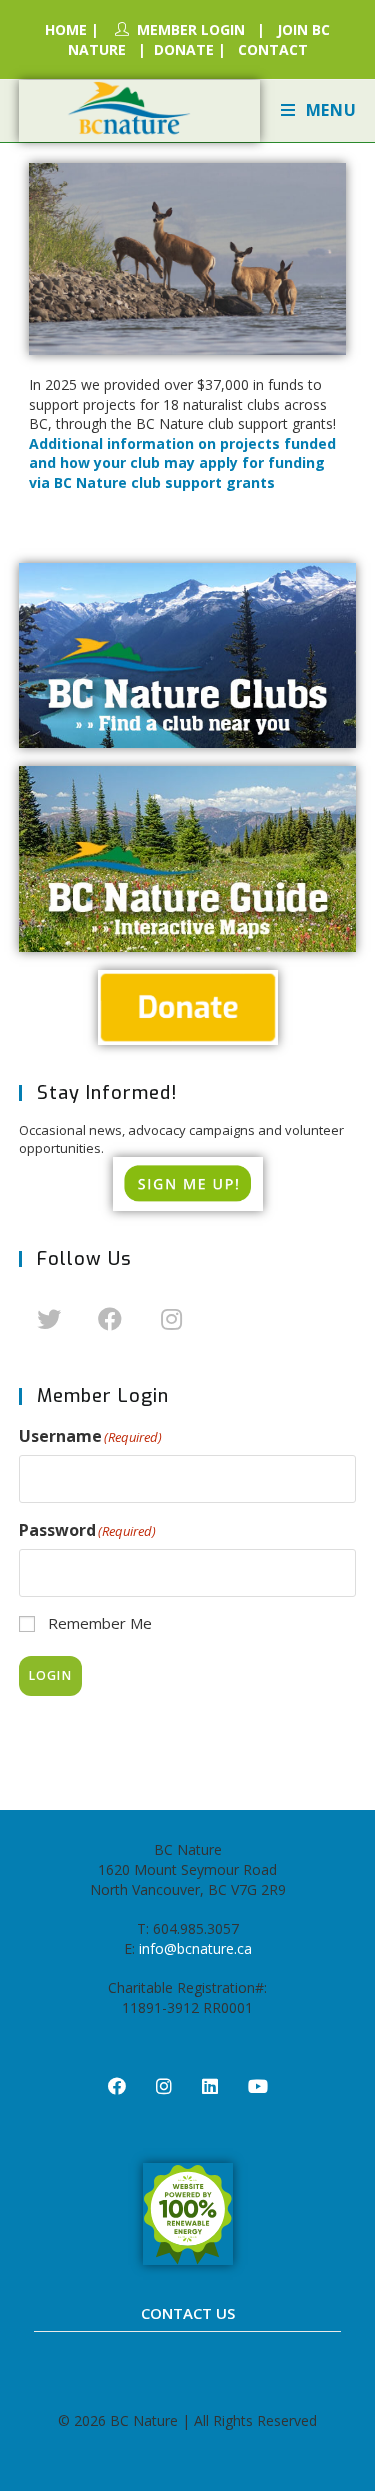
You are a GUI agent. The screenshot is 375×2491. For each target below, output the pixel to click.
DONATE (184, 49)
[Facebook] (110, 1317)
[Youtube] (258, 2086)
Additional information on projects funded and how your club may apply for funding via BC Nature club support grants (182, 463)
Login (50, 1675)
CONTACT (273, 49)
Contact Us (188, 2313)
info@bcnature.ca (195, 1948)
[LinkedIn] (210, 2086)
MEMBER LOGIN (191, 29)
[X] (49, 1317)
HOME (66, 29)
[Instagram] (171, 1317)
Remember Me (100, 1623)
